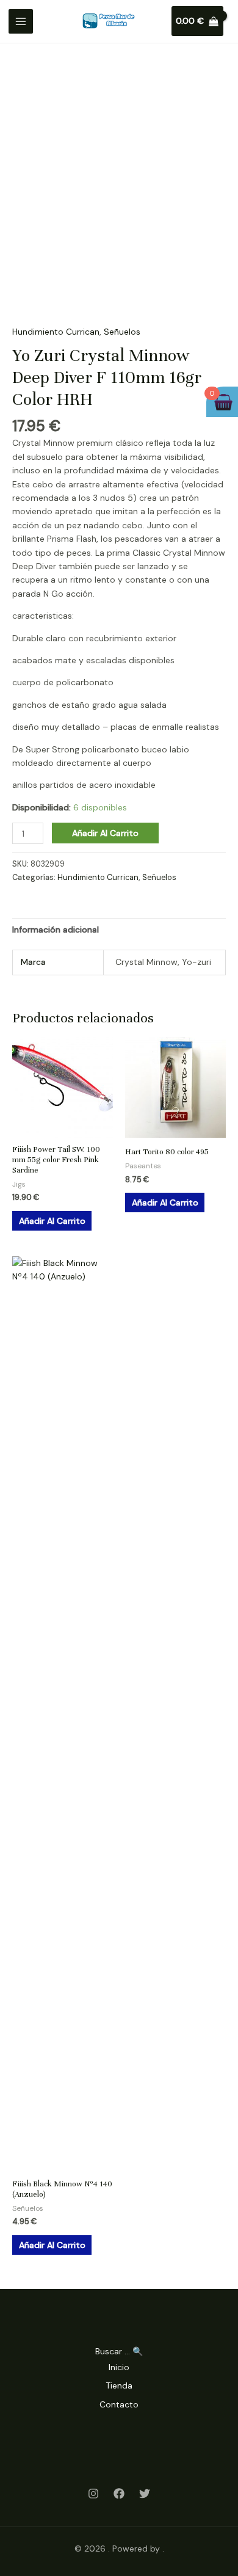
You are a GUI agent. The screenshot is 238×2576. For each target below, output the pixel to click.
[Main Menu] (21, 21)
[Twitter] (145, 2494)
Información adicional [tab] (56, 930)
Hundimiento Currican (56, 332)
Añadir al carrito (105, 833)
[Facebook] (119, 2494)
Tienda (119, 2385)
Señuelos (122, 332)
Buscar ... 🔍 (119, 2351)
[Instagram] (93, 2494)
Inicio (119, 2367)
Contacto (119, 2404)
